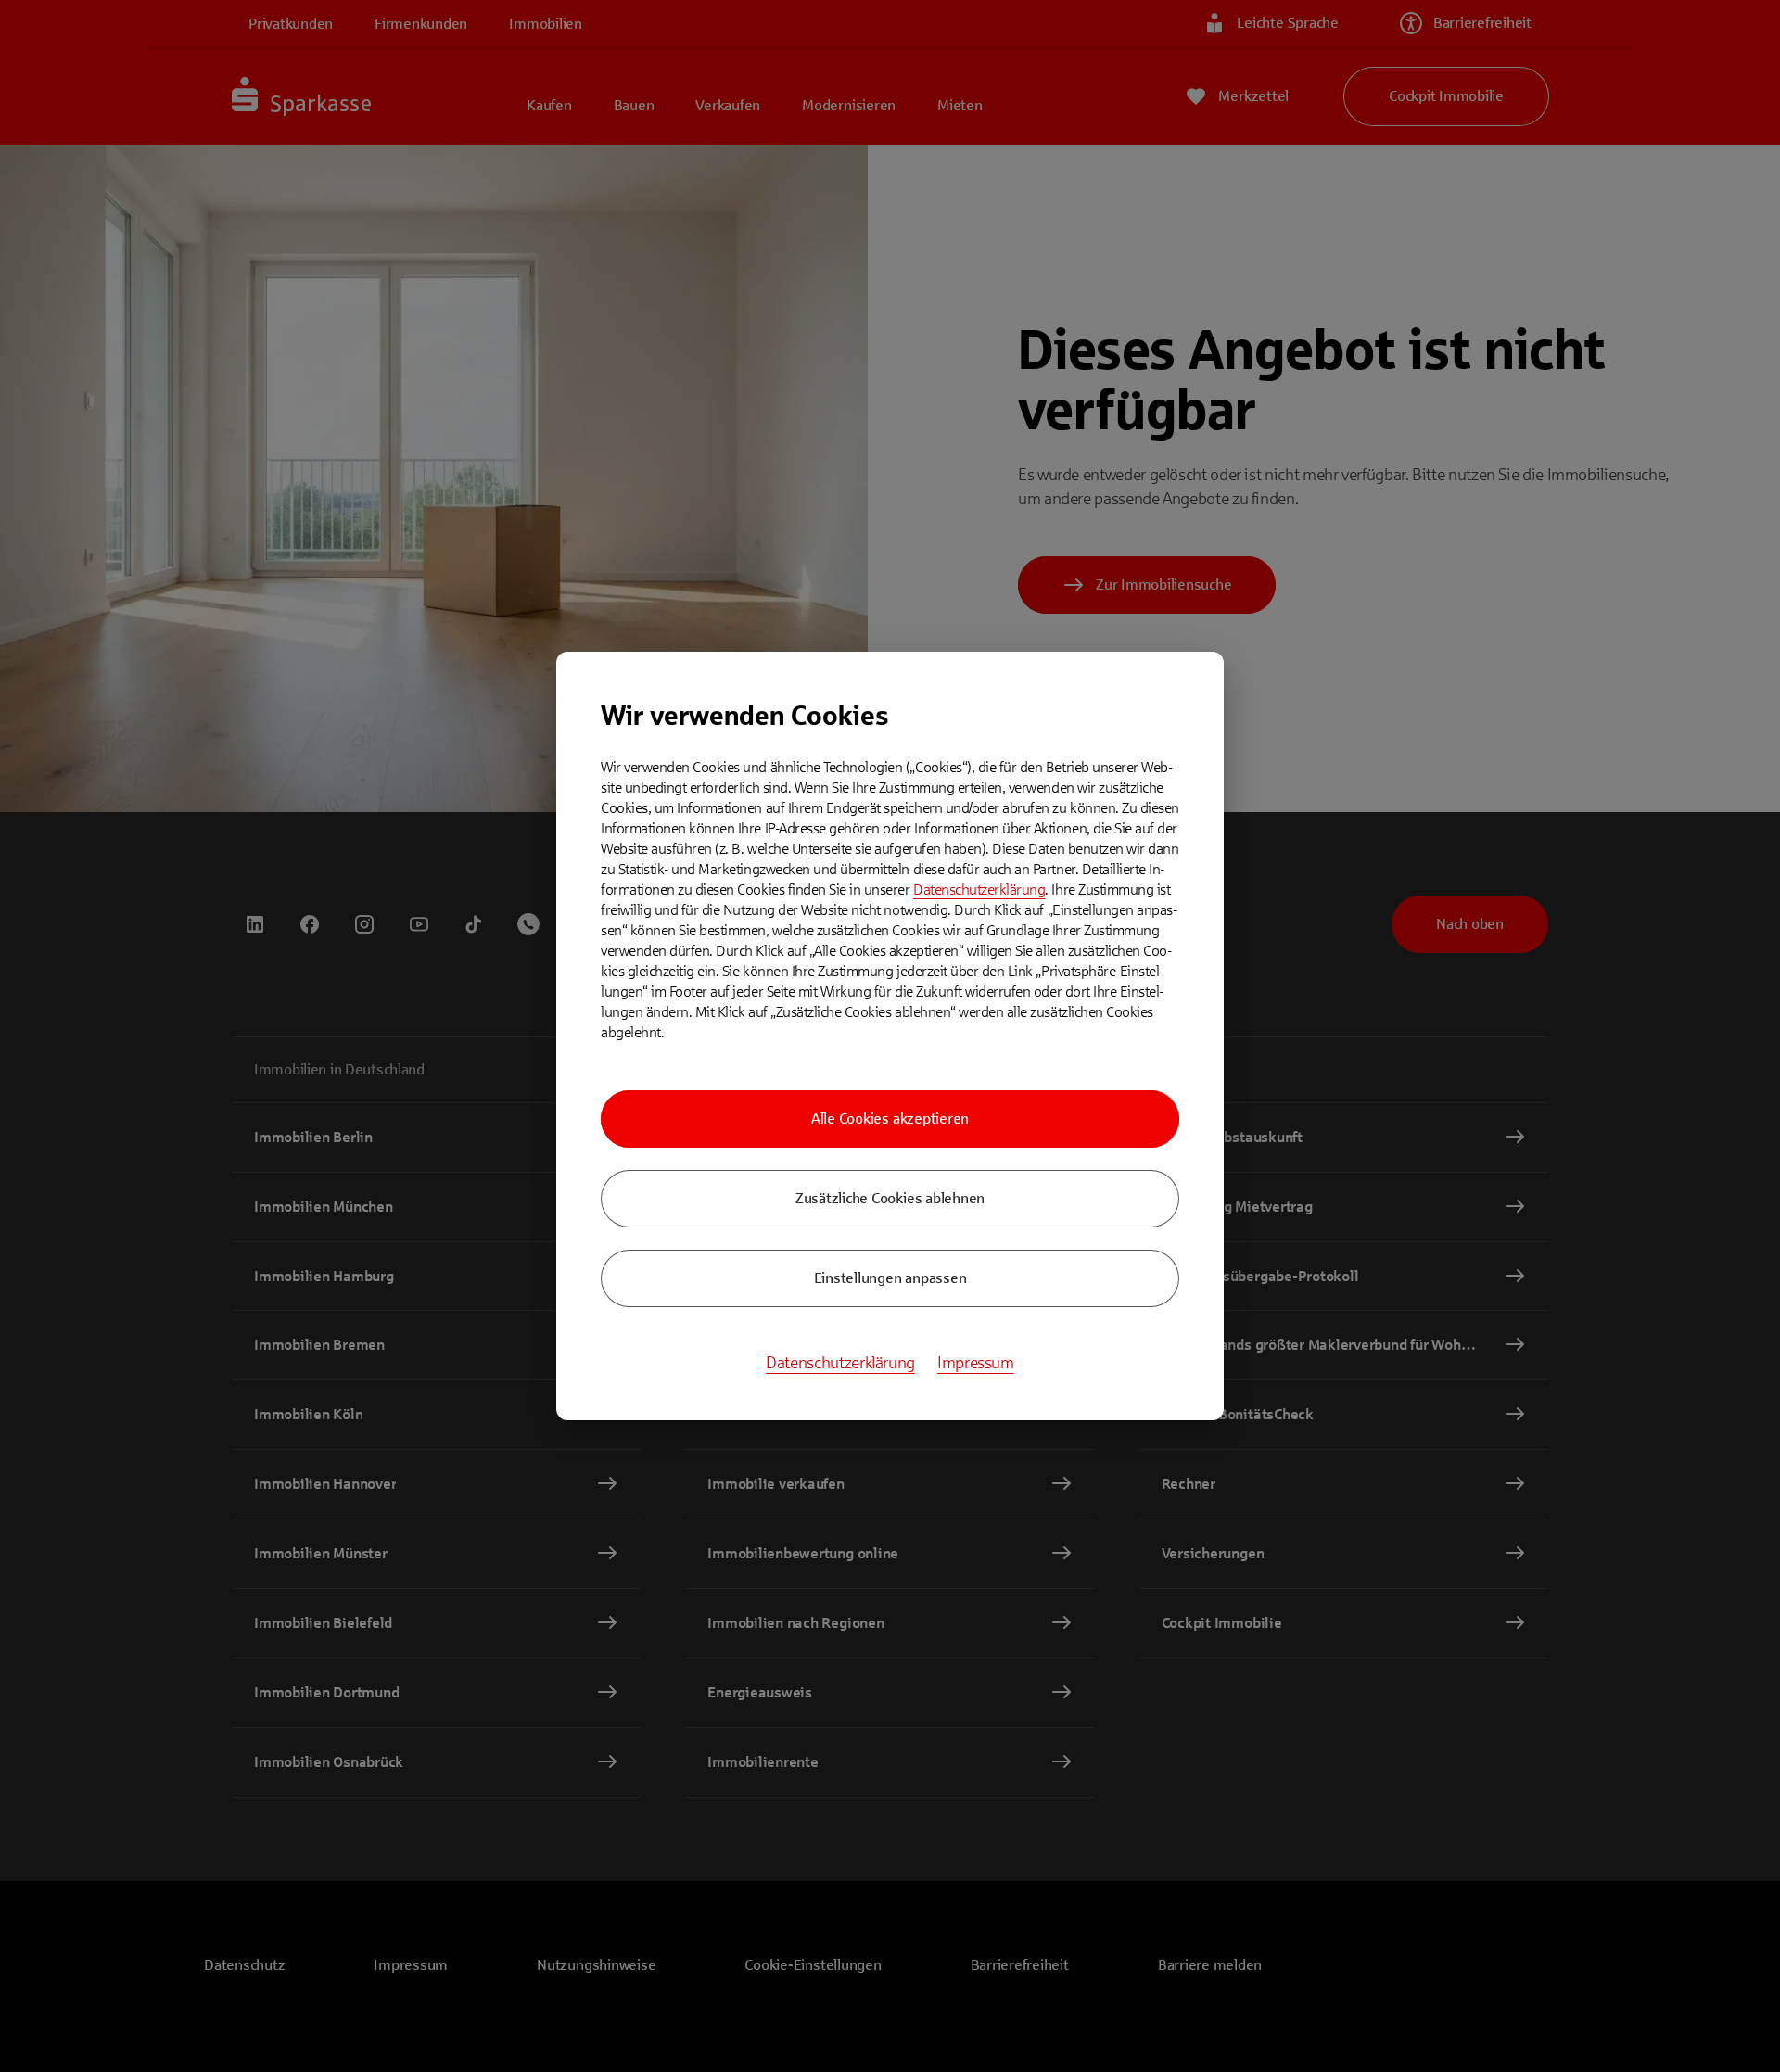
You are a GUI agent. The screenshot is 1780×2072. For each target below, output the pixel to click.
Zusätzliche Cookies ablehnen (890, 1198)
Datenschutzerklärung (979, 890)
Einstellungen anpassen (890, 1278)
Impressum (976, 1363)
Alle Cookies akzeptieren (890, 1119)
